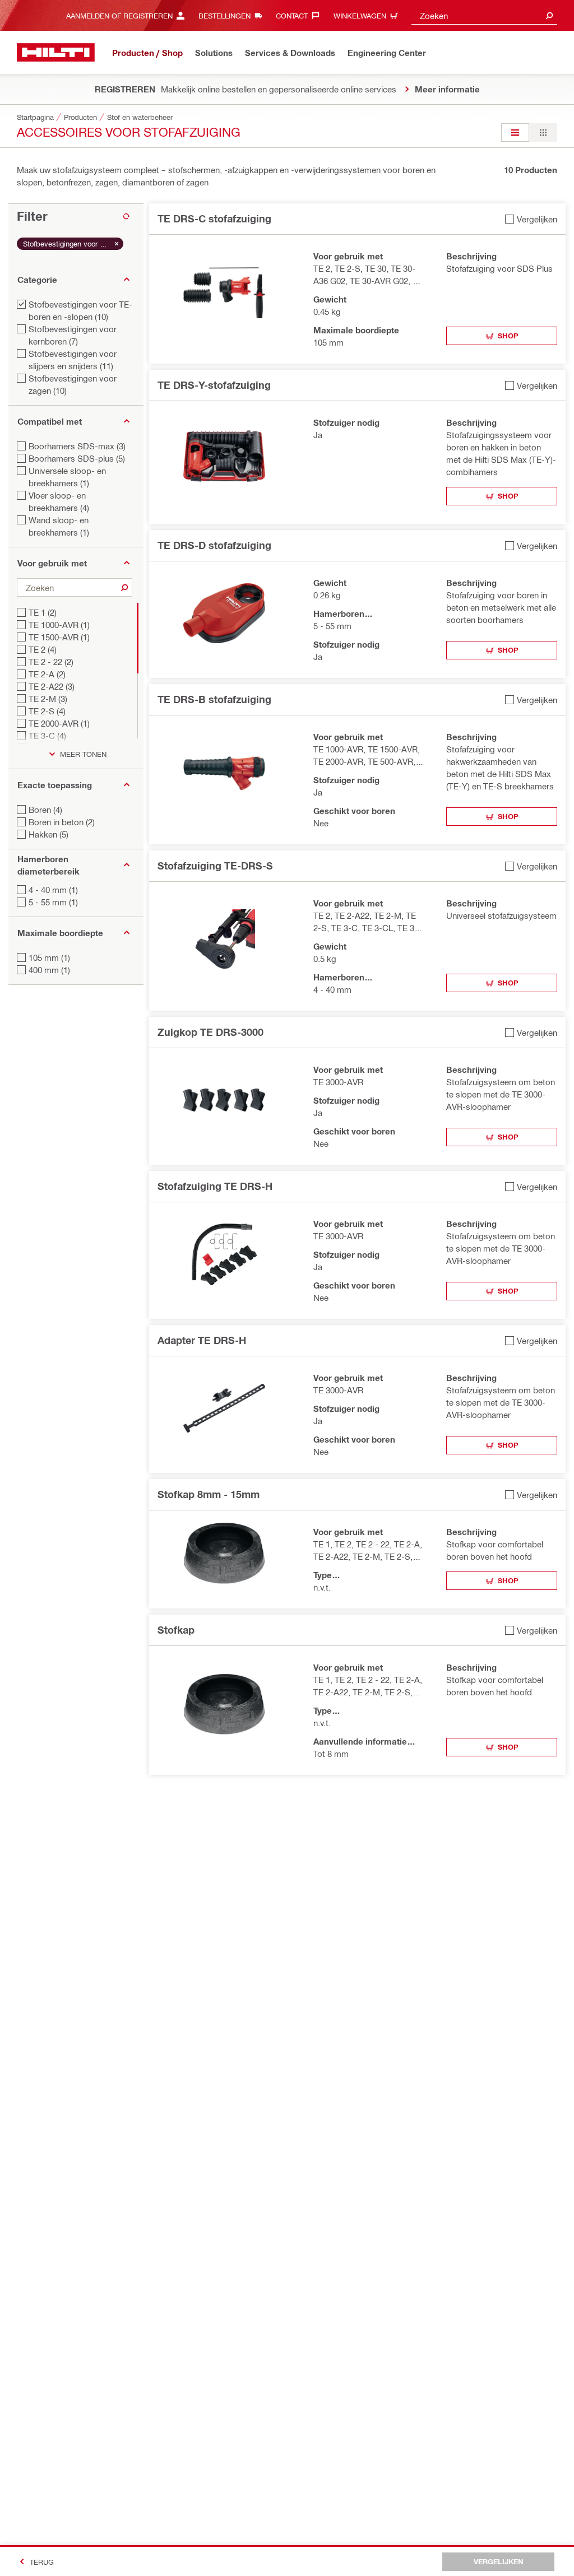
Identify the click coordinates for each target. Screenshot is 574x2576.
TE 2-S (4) (47, 711)
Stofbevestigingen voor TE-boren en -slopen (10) (80, 310)
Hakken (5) (48, 834)
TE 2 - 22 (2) (51, 662)
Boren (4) (45, 810)
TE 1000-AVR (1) (59, 625)
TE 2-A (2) (47, 674)
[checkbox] (531, 219)
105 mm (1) (49, 957)
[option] (515, 132)
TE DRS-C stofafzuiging (214, 218)
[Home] (56, 52)
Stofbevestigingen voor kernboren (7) (73, 335)
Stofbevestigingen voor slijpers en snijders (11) (73, 360)
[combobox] (484, 15)
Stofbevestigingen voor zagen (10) (73, 384)
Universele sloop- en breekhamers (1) (67, 477)
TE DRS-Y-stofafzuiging (214, 385)
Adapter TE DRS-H (202, 1340)
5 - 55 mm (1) (53, 902)
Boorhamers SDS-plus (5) (77, 458)
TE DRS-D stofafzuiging (214, 545)
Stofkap (176, 1630)
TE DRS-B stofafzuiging (214, 699)
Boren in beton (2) (62, 822)
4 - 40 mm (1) (53, 890)
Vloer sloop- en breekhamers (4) (59, 501)
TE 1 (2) (43, 612)
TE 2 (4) (43, 649)
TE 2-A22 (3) (52, 686)
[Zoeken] (124, 587)
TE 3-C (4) (47, 736)
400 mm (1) (49, 970)
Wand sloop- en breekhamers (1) (59, 526)
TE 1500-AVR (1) (59, 637)
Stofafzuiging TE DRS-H (215, 1186)
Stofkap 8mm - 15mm (209, 1494)
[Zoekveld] (549, 15)
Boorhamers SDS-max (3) (77, 446)
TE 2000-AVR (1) (59, 723)
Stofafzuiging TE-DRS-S (215, 866)
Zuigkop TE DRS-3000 (210, 1032)
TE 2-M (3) (48, 699)
